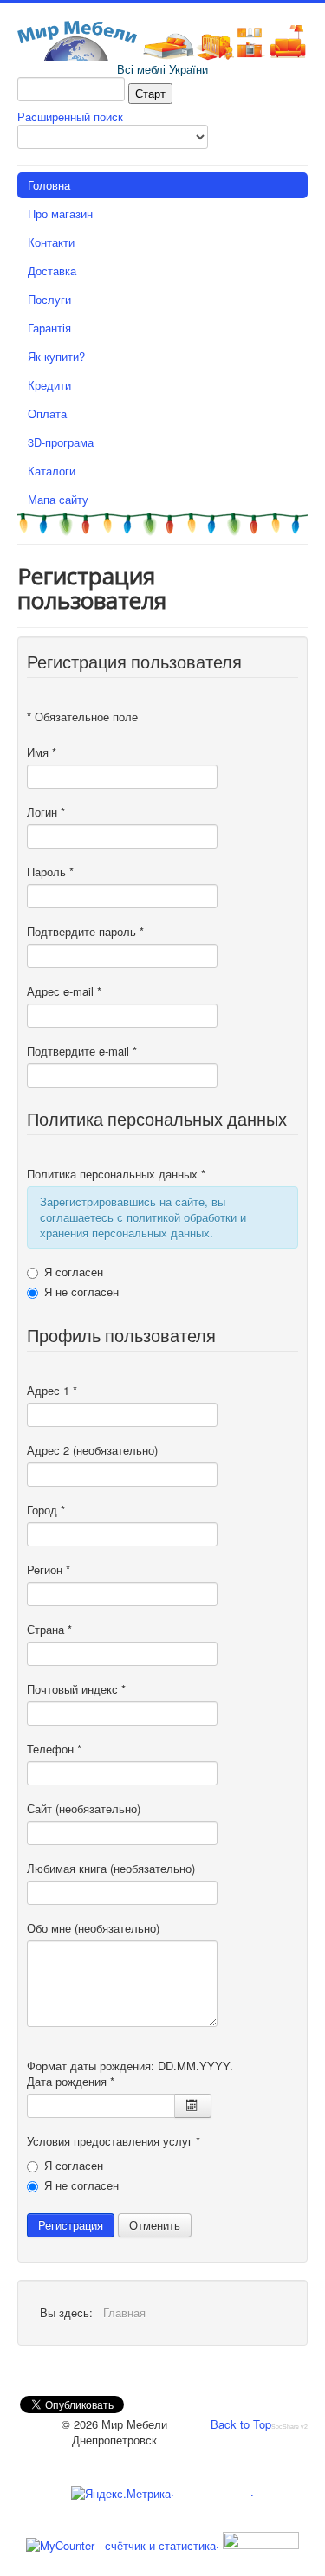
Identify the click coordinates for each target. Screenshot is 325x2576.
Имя (42, 752)
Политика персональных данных (116, 1174)
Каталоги (52, 471)
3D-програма (61, 442)
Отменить (155, 2225)
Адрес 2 (48, 1450)
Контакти (51, 242)
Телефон (54, 1749)
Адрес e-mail (64, 991)
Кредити (49, 385)
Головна (49, 185)
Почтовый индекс (76, 1689)
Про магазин (60, 213)
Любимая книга (67, 1869)
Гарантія (49, 328)
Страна (49, 1630)
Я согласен (74, 1272)
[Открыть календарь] (193, 2106)
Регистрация (71, 2225)
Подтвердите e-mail (82, 1051)
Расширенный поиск (70, 116)
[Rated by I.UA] (259, 2544)
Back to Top (241, 2424)
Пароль (50, 872)
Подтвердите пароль (85, 932)
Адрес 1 (52, 1391)
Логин (46, 812)
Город (46, 1510)
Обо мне (49, 1928)
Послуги (49, 299)
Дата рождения (71, 2082)
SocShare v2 (289, 2427)
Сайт (39, 1809)
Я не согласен (81, 1292)
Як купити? (56, 356)
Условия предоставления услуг (114, 2141)
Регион (49, 1570)
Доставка (52, 271)
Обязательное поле (82, 717)
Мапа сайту (58, 499)
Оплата (47, 413)
